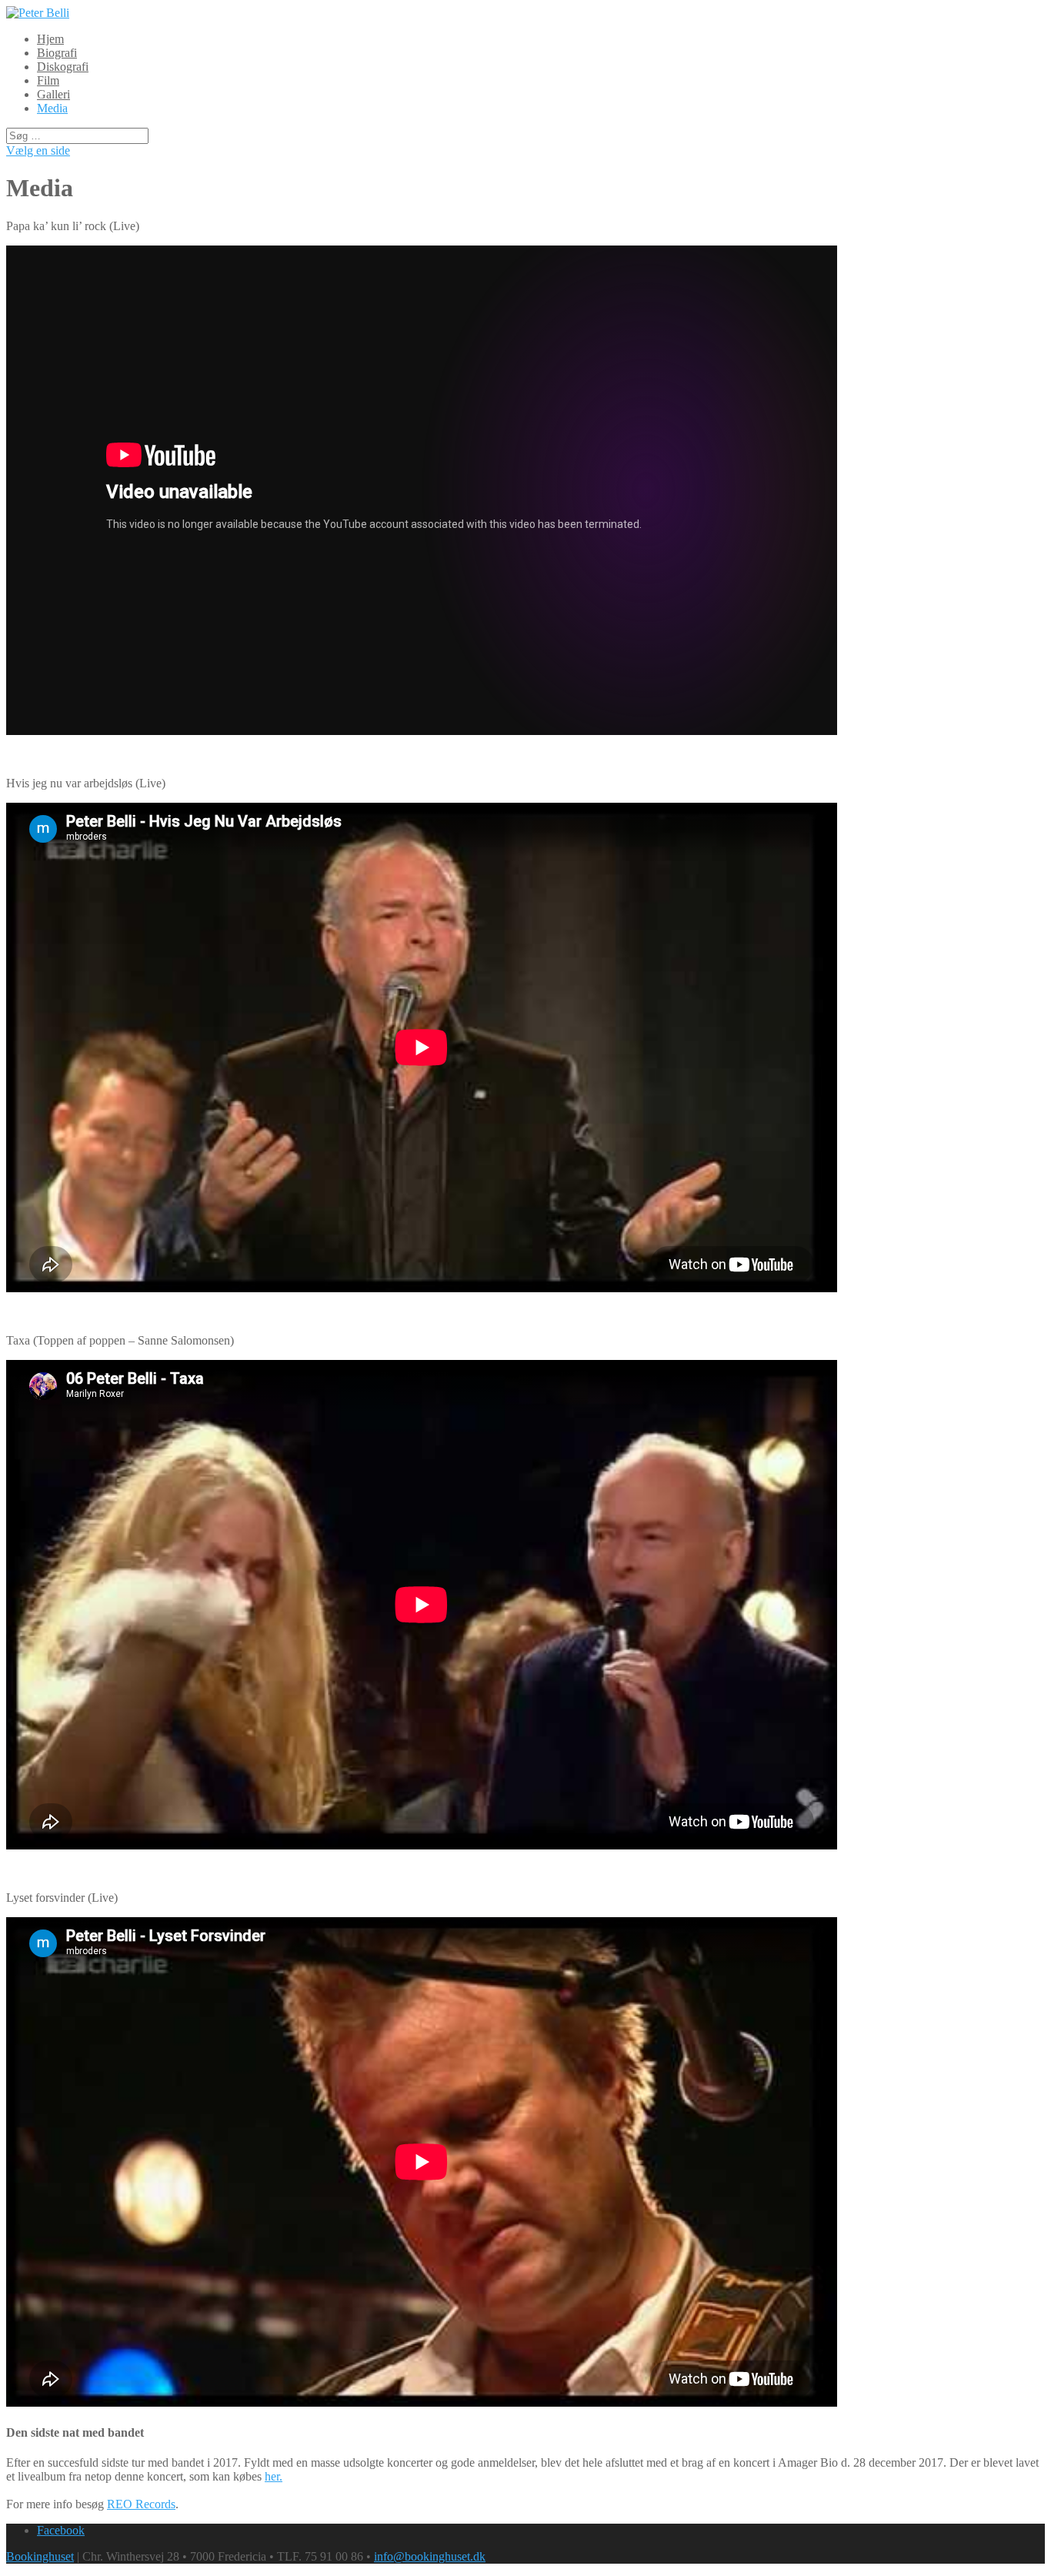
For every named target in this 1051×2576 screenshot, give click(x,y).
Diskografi (63, 67)
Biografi (57, 53)
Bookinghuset (40, 2556)
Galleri (53, 94)
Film (48, 80)
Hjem (50, 39)
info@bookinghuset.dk (430, 2556)
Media (52, 108)
